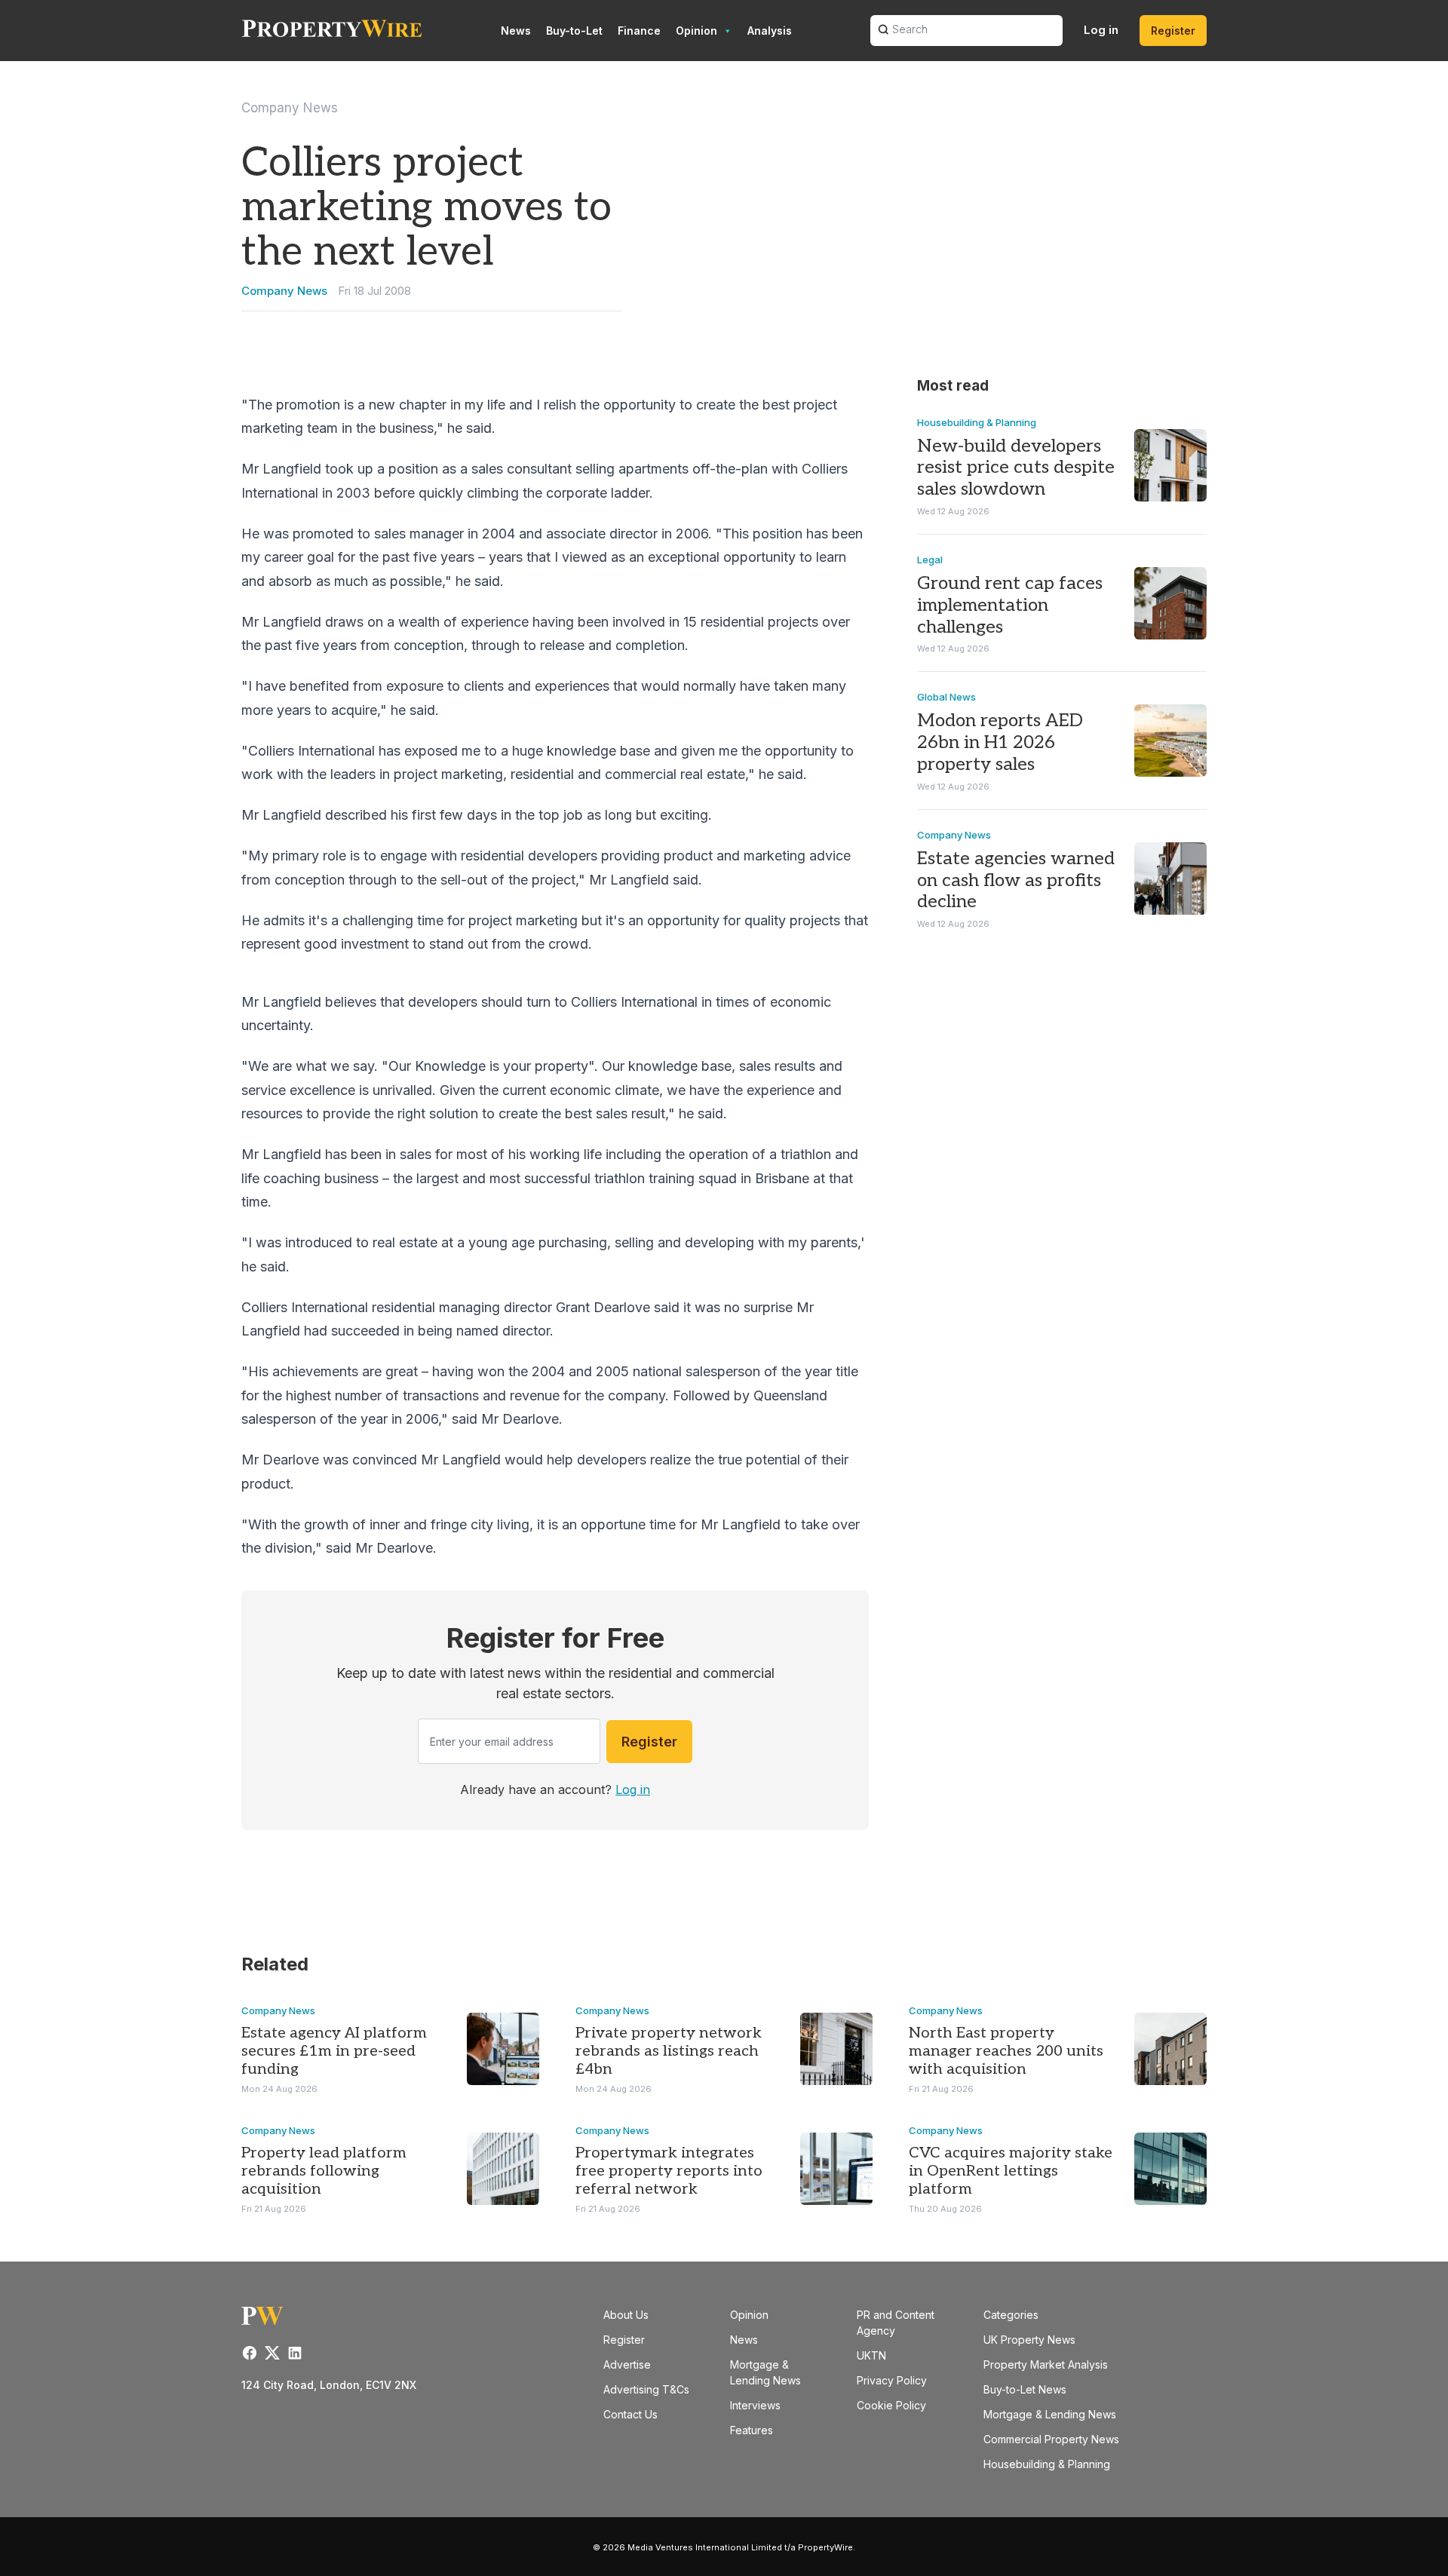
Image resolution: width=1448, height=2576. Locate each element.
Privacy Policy (892, 2380)
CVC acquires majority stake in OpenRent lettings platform (1011, 2171)
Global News (946, 697)
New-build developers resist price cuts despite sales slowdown (1016, 468)
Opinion (696, 31)
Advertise (627, 2364)
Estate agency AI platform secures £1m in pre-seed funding (334, 2051)
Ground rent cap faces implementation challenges (1010, 605)
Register (1173, 31)
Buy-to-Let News (1025, 2389)
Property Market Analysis (1046, 2364)
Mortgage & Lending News (1050, 2414)
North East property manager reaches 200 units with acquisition (1006, 2051)
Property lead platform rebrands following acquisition (324, 2171)
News (516, 31)
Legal (930, 560)
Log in (1101, 30)
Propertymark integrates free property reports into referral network (669, 2171)
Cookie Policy (891, 2405)
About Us (626, 2315)
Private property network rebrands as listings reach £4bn (669, 2051)
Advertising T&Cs (646, 2389)
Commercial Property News (1051, 2439)
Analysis (770, 31)
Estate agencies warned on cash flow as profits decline (1016, 880)
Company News (290, 108)
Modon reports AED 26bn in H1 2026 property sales (1000, 742)
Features (752, 2430)
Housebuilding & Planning (977, 422)
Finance (639, 31)
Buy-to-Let (574, 31)
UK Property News (1029, 2340)
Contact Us (630, 2414)
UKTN (871, 2355)
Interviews (755, 2405)
